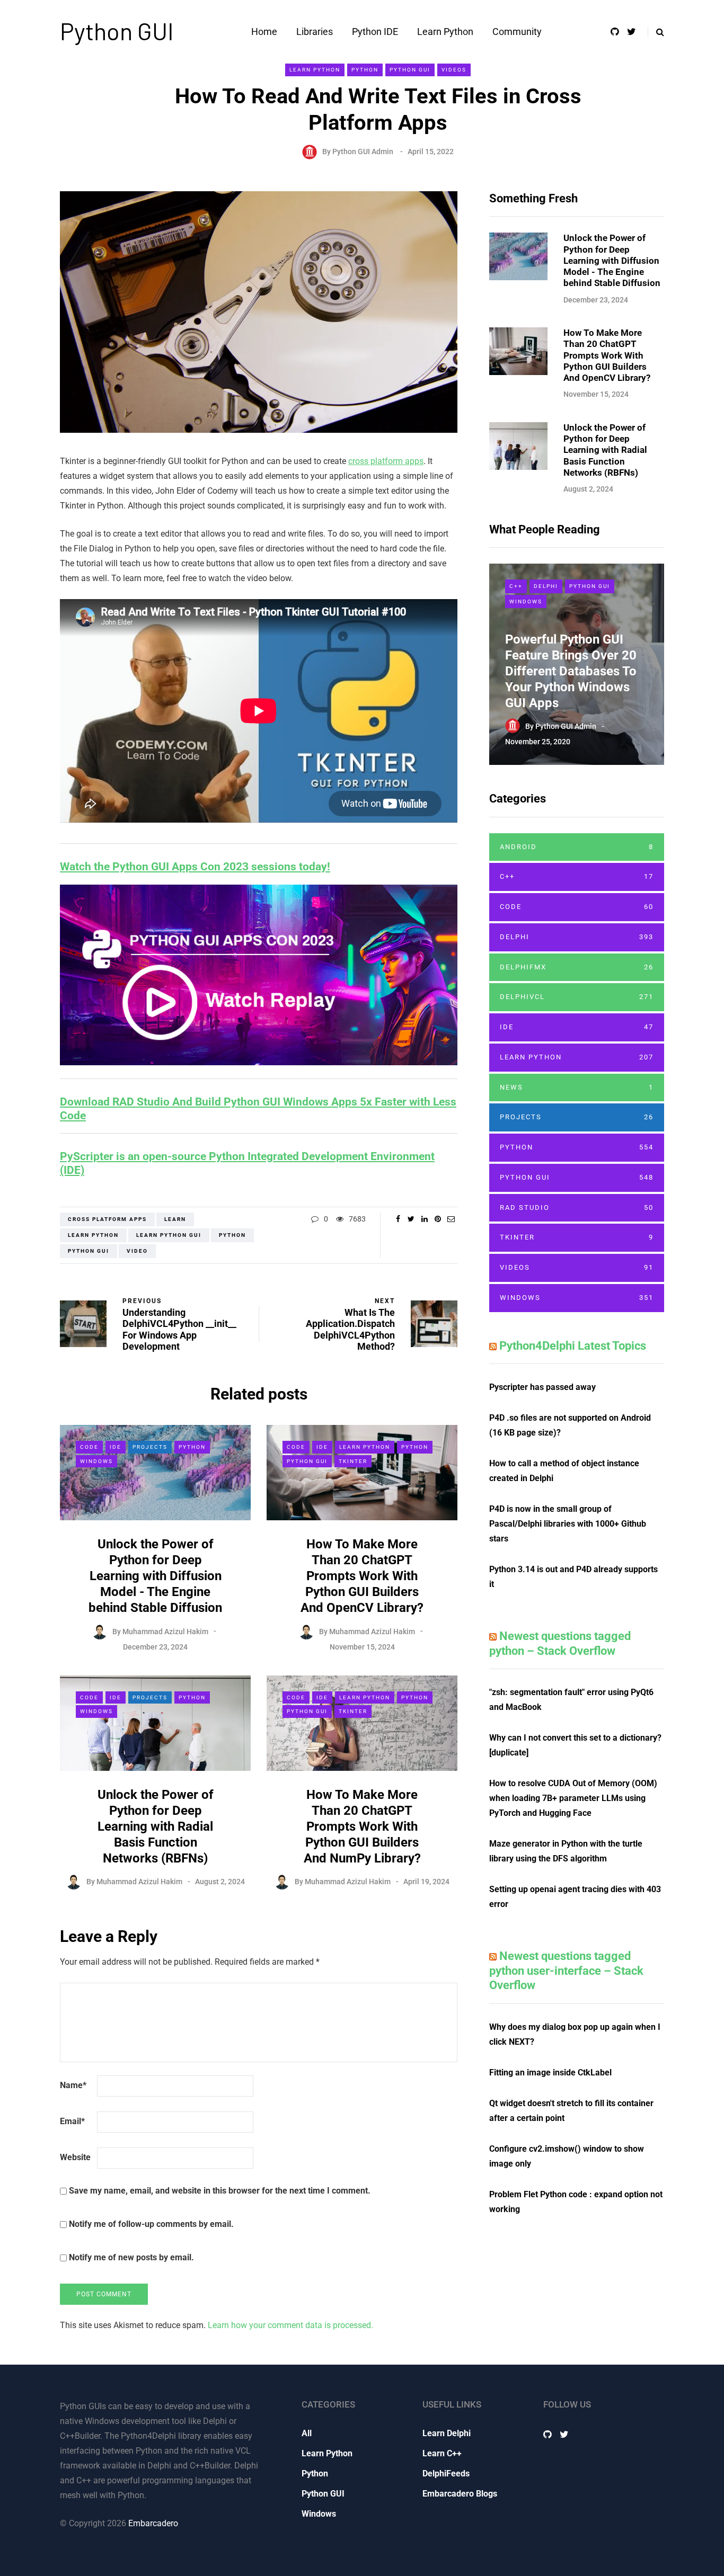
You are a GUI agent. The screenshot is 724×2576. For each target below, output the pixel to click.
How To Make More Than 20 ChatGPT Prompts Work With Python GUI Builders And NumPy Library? (362, 1826)
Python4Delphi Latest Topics (573, 1346)
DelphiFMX (577, 967)
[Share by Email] (451, 1219)
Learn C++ (442, 2453)
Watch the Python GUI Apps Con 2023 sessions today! (195, 867)
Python (365, 70)
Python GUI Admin (363, 151)
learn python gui (169, 1235)
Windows (96, 1461)
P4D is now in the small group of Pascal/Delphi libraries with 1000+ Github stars (568, 1524)
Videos (454, 70)
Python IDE (375, 32)
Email (72, 2121)
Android (577, 847)
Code (89, 1447)
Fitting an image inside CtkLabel (550, 2073)
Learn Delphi (447, 2433)
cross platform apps (386, 461)
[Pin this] (438, 1219)
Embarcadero (153, 2523)
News (577, 1087)
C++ (516, 586)
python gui (89, 1251)
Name (73, 2085)
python (232, 1235)
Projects (150, 1447)
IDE (116, 1447)
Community (517, 32)
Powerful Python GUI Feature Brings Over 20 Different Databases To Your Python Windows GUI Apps (571, 671)
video (137, 1251)
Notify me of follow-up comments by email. (151, 2224)
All (307, 2433)
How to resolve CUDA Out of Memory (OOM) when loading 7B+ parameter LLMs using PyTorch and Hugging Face (573, 1798)
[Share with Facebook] (398, 1219)
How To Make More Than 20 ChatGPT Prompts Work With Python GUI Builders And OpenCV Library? (362, 1576)
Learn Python (445, 32)
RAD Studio (577, 1207)
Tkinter (353, 1461)
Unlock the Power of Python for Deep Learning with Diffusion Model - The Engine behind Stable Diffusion (155, 1576)
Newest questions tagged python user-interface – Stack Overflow (566, 1971)
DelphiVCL (577, 997)
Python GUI (117, 31)
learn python (93, 1235)
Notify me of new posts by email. (131, 2257)
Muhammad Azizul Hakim (165, 1631)
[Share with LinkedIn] (424, 1219)
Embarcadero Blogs (460, 2494)
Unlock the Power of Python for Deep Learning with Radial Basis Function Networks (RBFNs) (156, 1826)
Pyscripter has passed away (542, 1387)
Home (264, 32)
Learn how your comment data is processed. (290, 2325)
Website (75, 2157)
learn (175, 1219)
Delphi (546, 586)
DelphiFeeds (446, 2474)
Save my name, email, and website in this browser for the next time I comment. (220, 2191)
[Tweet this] (411, 1219)
